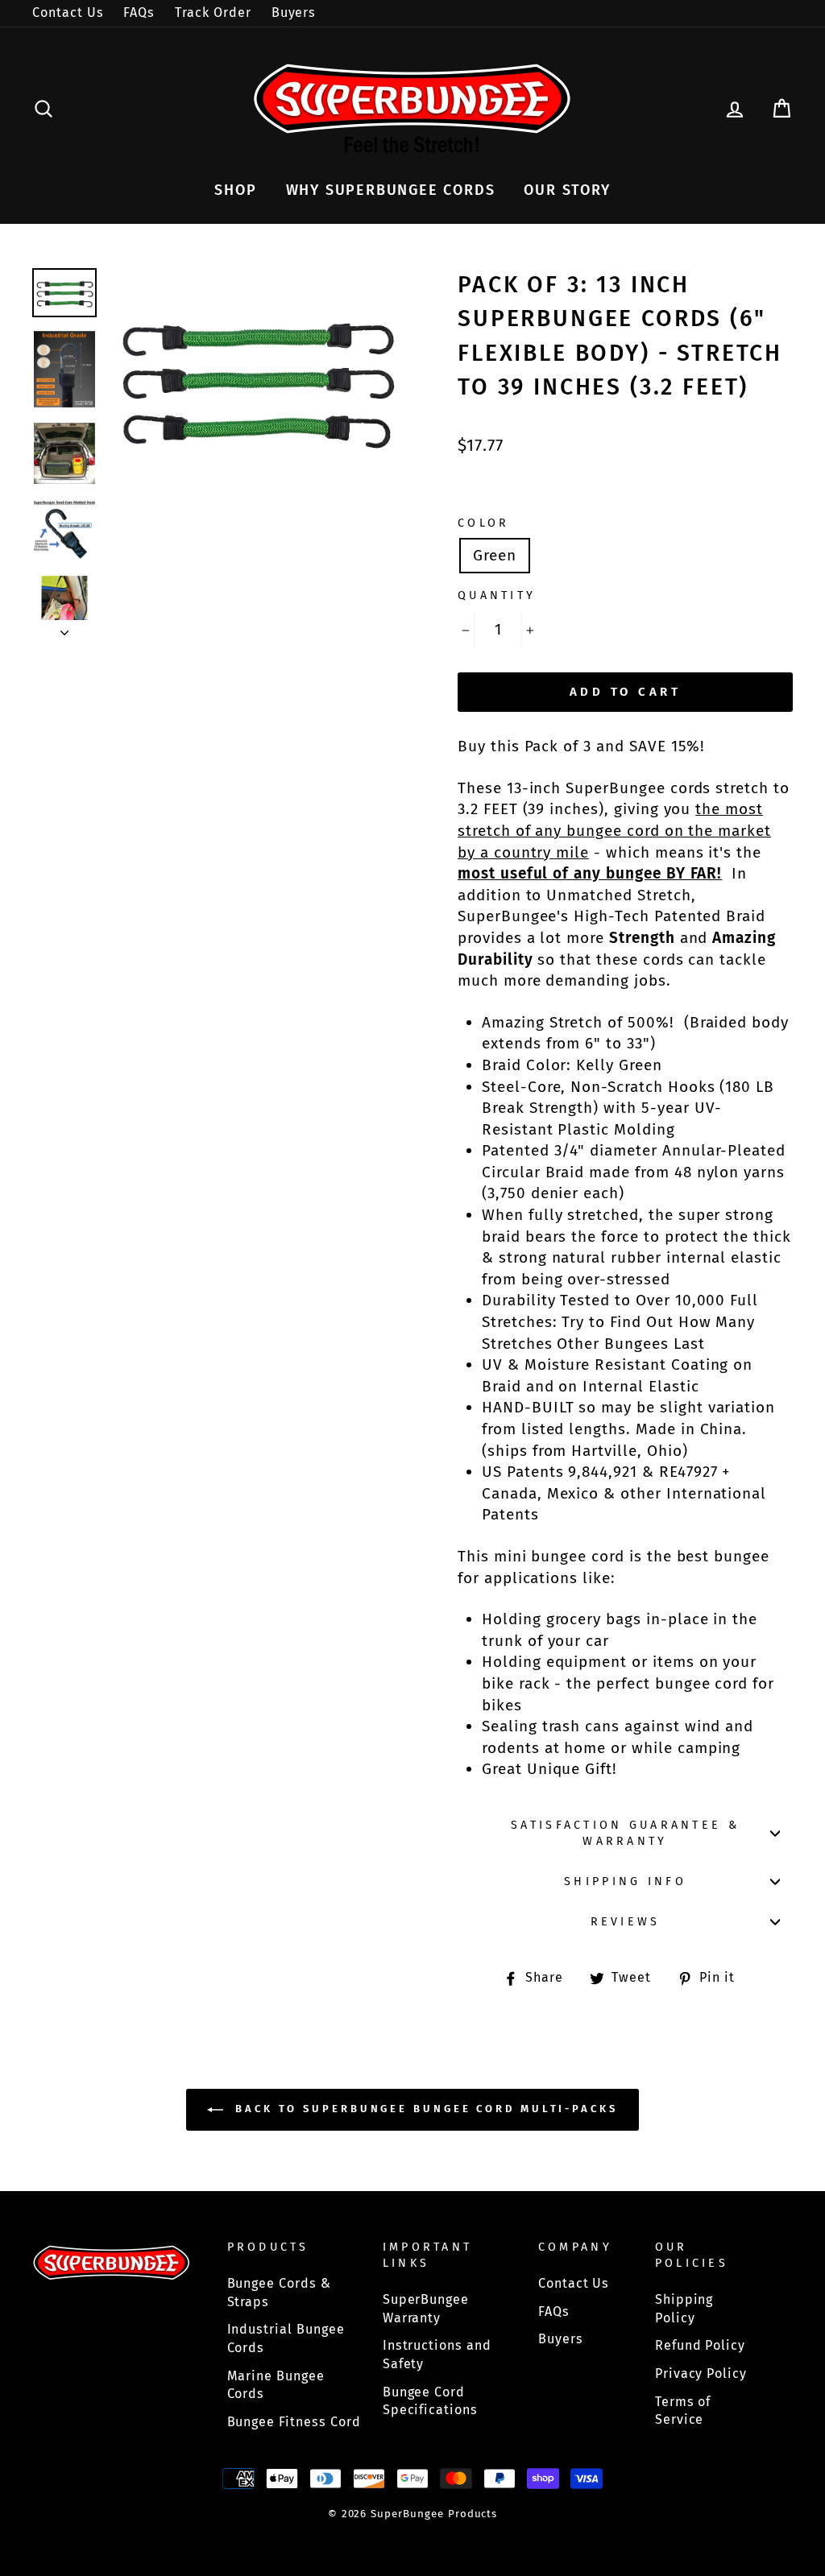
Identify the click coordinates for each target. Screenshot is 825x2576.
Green (495, 555)
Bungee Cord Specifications (430, 2401)
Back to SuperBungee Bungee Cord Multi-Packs (424, 2109)
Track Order (213, 12)
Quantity (497, 595)
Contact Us (68, 12)
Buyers (294, 12)
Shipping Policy (684, 2309)
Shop (235, 190)
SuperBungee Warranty (426, 2309)
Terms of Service (683, 2411)
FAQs (139, 12)
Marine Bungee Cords (276, 2385)
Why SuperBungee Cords (391, 190)
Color (483, 523)
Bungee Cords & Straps (279, 2293)
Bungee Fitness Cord (294, 2422)
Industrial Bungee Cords (286, 2338)
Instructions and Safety (437, 2355)
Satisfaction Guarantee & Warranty (625, 1833)
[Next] (64, 628)
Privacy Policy (701, 2373)
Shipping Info (625, 1881)
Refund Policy (700, 2345)
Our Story (567, 190)
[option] (256, 379)
